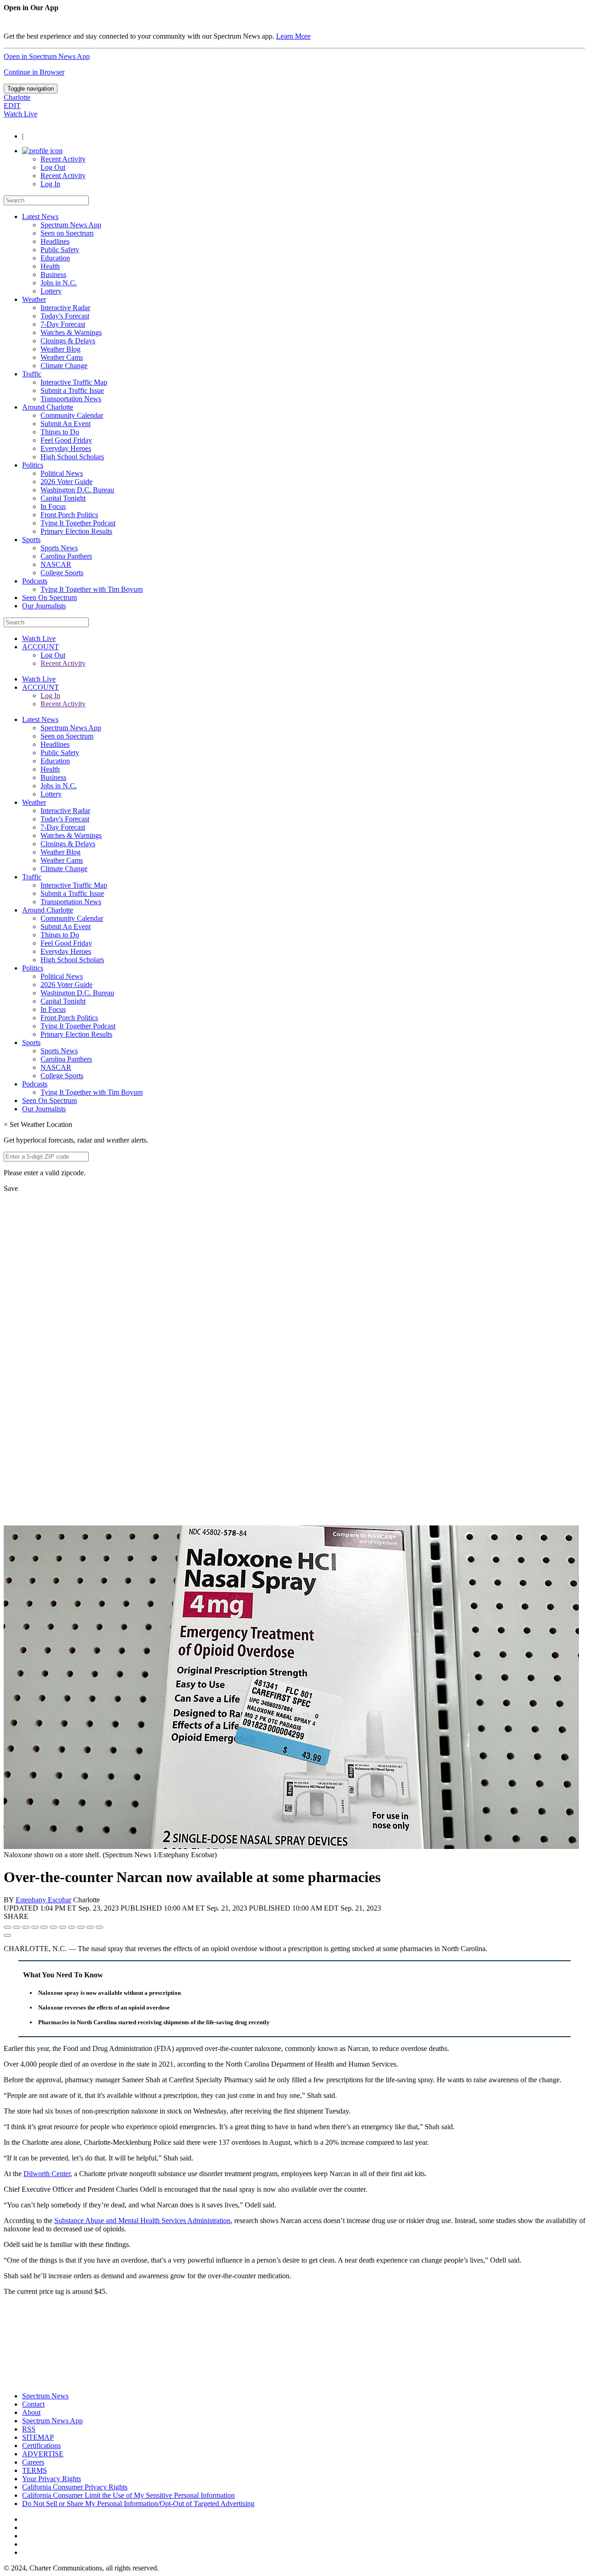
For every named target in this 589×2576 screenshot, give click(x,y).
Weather (34, 299)
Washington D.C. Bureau (77, 490)
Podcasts (35, 581)
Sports (31, 540)
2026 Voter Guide (66, 482)
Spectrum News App (71, 225)
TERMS (35, 2470)
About (31, 2412)
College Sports (62, 573)
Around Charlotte (48, 407)
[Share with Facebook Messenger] (53, 1927)
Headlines (55, 241)
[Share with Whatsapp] (72, 1927)
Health (50, 266)
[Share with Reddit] (44, 1927)
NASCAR (56, 564)
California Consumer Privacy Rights (75, 2487)
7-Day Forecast (63, 324)
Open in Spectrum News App (47, 56)
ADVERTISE (43, 2454)
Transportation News (71, 399)
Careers (33, 2462)
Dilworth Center (47, 2174)
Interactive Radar (65, 308)
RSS (29, 2429)
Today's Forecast (65, 316)
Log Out (53, 167)
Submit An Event (66, 424)
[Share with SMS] (26, 1927)
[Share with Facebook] (7, 1927)
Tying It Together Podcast (78, 523)
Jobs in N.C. (59, 283)
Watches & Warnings (71, 332)
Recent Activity (63, 159)
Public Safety (60, 250)
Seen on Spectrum (67, 233)
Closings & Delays (68, 341)
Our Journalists (44, 606)
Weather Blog (61, 349)
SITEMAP (38, 2437)
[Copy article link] (7, 1935)
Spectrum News (45, 2396)
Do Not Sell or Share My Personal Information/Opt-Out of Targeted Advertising (138, 2504)
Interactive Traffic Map (74, 382)
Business (53, 274)
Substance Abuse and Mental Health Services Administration (142, 2221)
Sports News (59, 548)
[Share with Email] (99, 1927)
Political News (62, 473)
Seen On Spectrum (49, 598)
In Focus (53, 506)
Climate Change (64, 366)
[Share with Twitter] (17, 1927)
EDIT (12, 106)
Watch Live (20, 114)
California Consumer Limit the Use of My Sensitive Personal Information (128, 2495)
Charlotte (17, 97)
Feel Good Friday (66, 440)
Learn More (293, 36)
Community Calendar (72, 415)
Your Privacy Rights (52, 2479)
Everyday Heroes (66, 448)
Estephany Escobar (43, 1900)
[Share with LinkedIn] (90, 1927)
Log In (50, 184)
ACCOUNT (40, 647)
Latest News (40, 217)
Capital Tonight (63, 498)
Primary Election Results (76, 531)
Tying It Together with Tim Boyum (92, 589)
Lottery (51, 291)
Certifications (41, 2446)
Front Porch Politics (69, 515)
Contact (33, 2404)
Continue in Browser (34, 72)
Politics (33, 465)
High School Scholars (72, 457)
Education (55, 258)
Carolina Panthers (66, 556)
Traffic (32, 374)
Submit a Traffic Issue (72, 390)
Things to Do (60, 432)
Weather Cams (62, 357)
